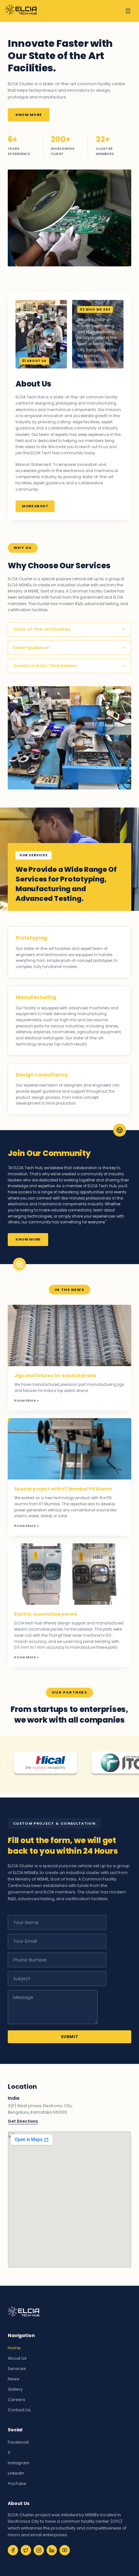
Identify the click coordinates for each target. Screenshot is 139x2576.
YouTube (17, 2483)
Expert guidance (31, 648)
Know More (29, 115)
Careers (16, 2400)
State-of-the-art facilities (42, 629)
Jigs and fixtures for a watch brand (55, 1376)
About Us (17, 2358)
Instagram (19, 2463)
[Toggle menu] (128, 11)
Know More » (27, 1400)
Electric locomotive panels (46, 1614)
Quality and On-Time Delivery (45, 666)
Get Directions (23, 2121)
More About (35, 506)
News (14, 2379)
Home (14, 2348)
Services (17, 2369)
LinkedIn (16, 2473)
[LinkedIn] (52, 2550)
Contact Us (19, 2410)
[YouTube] (65, 2550)
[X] (26, 2550)
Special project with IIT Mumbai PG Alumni (63, 1489)
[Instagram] (39, 2550)
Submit (70, 2037)
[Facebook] (13, 2550)
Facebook (18, 2442)
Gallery (15, 2389)
